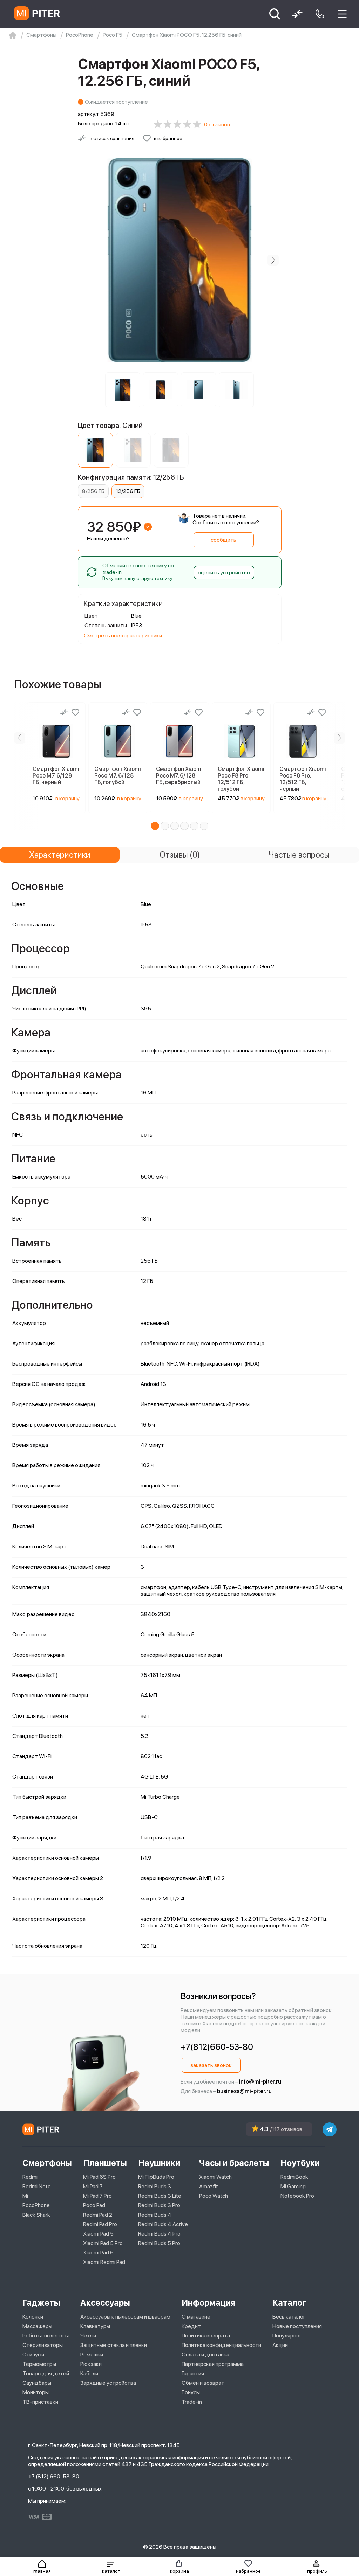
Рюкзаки (91, 2364)
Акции (280, 2345)
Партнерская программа (213, 2364)
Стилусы (33, 2354)
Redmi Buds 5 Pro (159, 2243)
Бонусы (191, 2392)
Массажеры (37, 2326)
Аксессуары (105, 2303)
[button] (111, 2567)
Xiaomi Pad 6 (98, 2253)
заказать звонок (211, 2065)
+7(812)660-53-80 (217, 2047)
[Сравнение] (64, 712)
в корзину (67, 798)
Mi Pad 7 (93, 2186)
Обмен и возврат (203, 2383)
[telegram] (330, 2129)
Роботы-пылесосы (46, 2336)
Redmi (30, 2177)
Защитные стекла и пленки (114, 2345)
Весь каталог (289, 2317)
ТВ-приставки (40, 2402)
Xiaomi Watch (215, 2177)
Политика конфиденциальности (221, 2345)
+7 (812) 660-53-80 (54, 2476)
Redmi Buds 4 (155, 2215)
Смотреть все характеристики (123, 636)
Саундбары (37, 2383)
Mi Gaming (293, 2186)
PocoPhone (36, 2205)
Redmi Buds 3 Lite (160, 2196)
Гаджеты (41, 2303)
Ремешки (92, 2354)
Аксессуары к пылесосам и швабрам (125, 2317)
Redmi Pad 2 (98, 2215)
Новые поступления (297, 2326)
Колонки (33, 2317)
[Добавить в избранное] (75, 712)
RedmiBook (294, 2177)
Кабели (89, 2373)
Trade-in (192, 2402)
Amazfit (209, 2186)
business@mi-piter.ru (244, 2091)
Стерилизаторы (43, 2345)
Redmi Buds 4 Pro (159, 2234)
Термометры (39, 2364)
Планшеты (105, 2163)
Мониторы (36, 2392)
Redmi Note (37, 2186)
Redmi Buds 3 (155, 2186)
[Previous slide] (86, 260)
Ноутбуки (300, 2163)
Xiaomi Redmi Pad (104, 2262)
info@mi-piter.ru (260, 2082)
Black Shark (36, 2215)
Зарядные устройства (108, 2383)
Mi (25, 2196)
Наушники (159, 2163)
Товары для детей (46, 2373)
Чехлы (88, 2336)
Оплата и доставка (205, 2354)
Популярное (287, 2336)
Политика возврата (206, 2336)
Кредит (191, 2326)
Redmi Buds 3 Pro (159, 2205)
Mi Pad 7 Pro (97, 2196)
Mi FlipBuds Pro (156, 2177)
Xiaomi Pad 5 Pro (103, 2243)
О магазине (196, 2317)
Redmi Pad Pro (100, 2224)
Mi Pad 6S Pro (99, 2177)
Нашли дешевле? (108, 538)
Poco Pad (94, 2205)
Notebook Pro (297, 2196)
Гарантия (193, 2373)
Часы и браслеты (234, 2163)
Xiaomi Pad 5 (98, 2234)
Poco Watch (214, 2196)
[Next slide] (273, 260)
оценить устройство (224, 572)
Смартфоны (47, 2163)
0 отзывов (217, 125)
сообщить (223, 540)
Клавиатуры (95, 2326)
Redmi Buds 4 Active (163, 2224)
